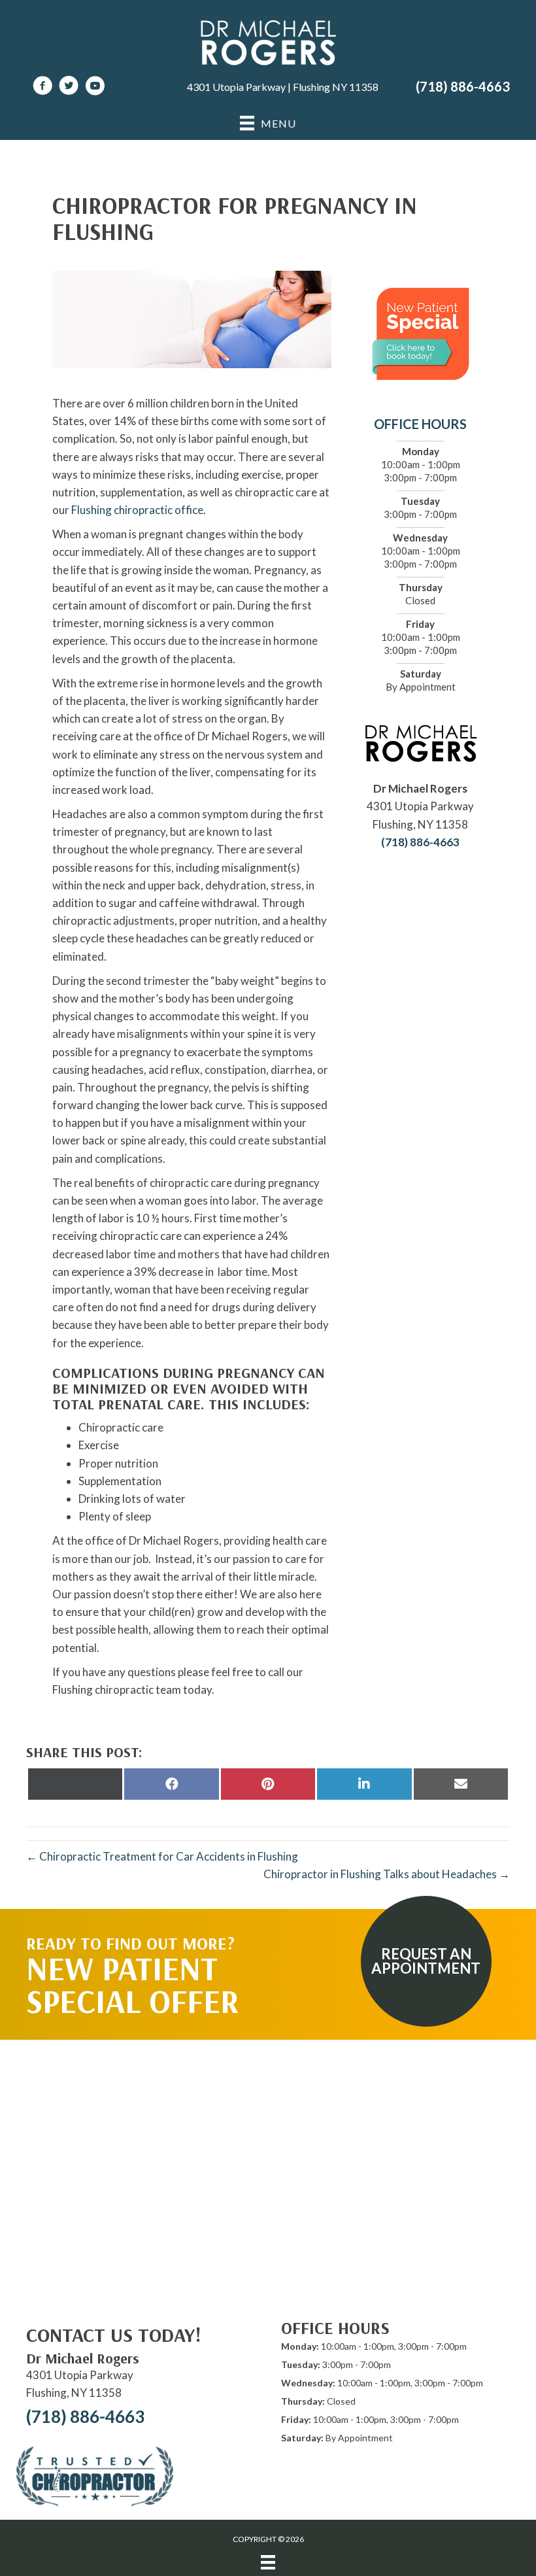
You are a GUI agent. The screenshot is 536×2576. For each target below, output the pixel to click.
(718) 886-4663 (463, 86)
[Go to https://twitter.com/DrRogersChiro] (69, 87)
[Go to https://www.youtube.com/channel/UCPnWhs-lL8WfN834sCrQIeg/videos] (95, 87)
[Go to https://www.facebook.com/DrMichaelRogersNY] (42, 87)
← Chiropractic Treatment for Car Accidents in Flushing (162, 1856)
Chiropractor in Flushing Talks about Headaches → (387, 1874)
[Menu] (268, 2562)
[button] (426, 1961)
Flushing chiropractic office (137, 510)
